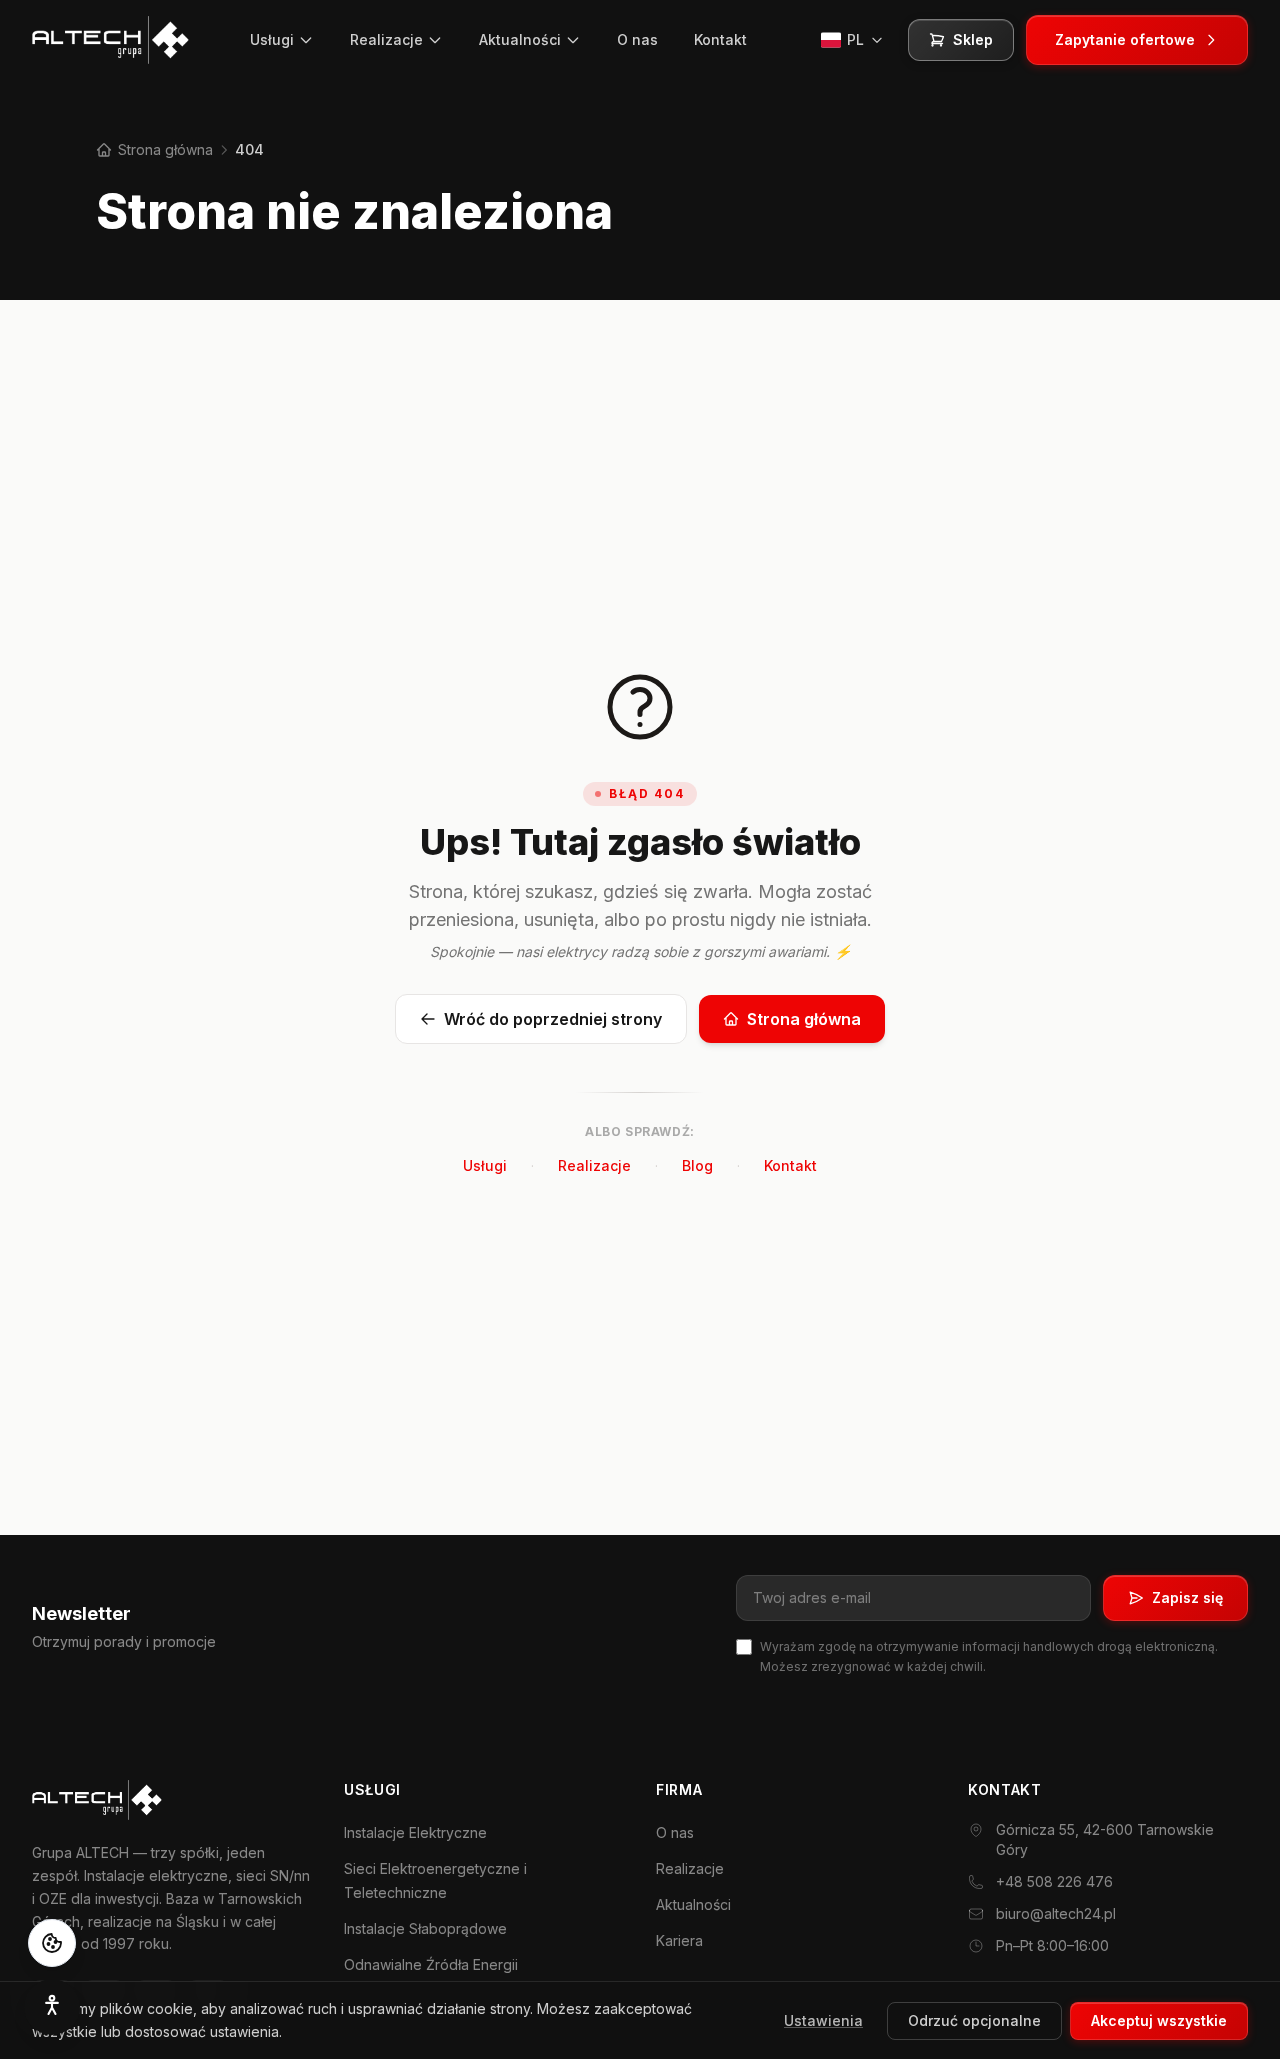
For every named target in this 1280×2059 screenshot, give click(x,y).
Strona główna (163, 149)
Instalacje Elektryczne (415, 1832)
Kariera (679, 1940)
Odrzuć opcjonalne (974, 2019)
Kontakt (720, 39)
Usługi (272, 39)
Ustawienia (823, 2019)
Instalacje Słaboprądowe (425, 1928)
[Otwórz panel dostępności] (52, 2007)
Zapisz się (1187, 1597)
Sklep (973, 39)
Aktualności (520, 39)
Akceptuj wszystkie (1159, 2019)
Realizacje (386, 39)
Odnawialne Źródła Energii (431, 1964)
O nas (637, 39)
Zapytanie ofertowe (1125, 39)
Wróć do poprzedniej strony (553, 1019)
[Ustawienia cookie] (52, 1943)
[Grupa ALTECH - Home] (110, 40)
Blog (697, 1165)
